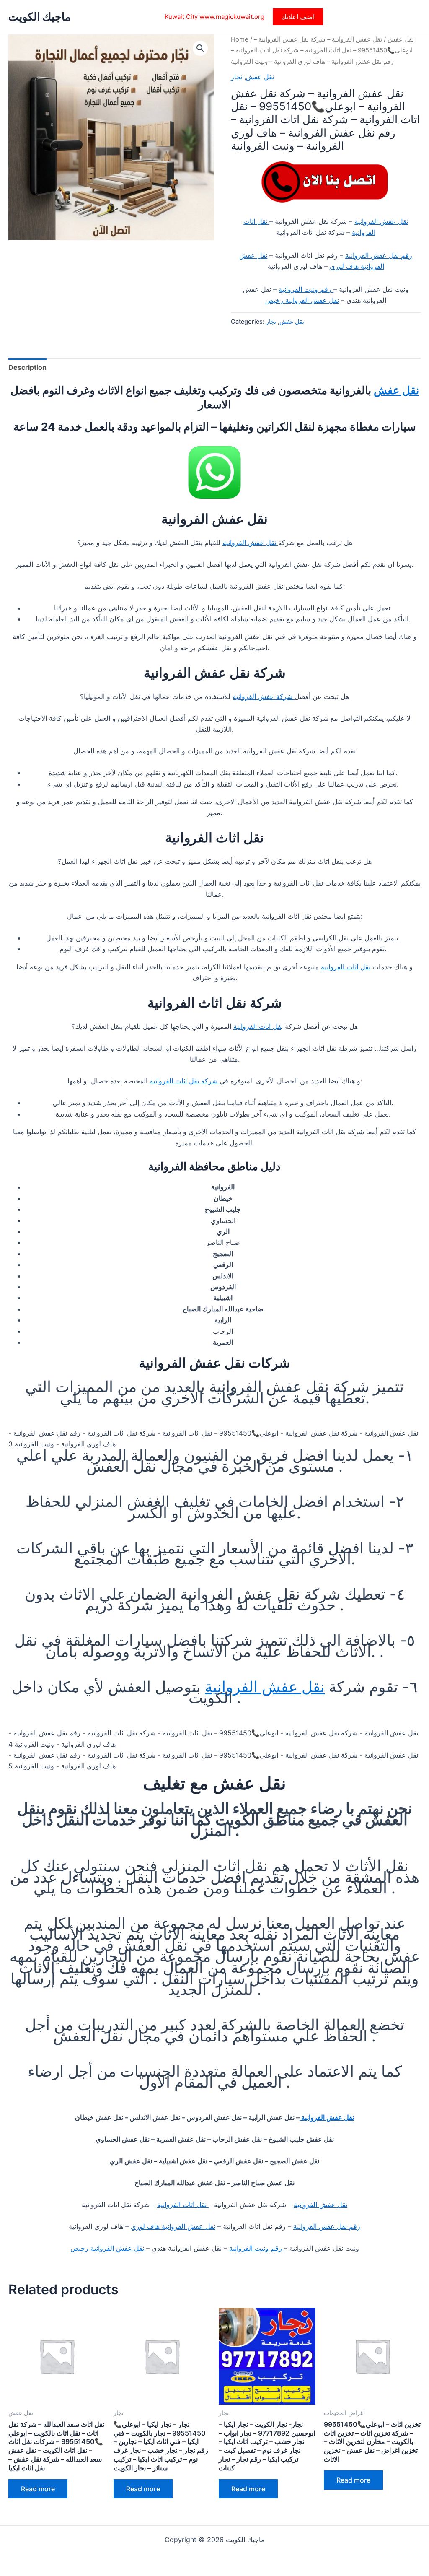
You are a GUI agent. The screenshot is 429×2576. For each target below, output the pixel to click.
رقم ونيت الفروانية (306, 289)
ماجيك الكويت (40, 17)
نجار (236, 77)
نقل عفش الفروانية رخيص (302, 300)
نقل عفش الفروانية (381, 221)
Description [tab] (27, 367)
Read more (38, 2489)
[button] (298, 17)
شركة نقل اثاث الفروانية (185, 1081)
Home (240, 39)
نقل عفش (401, 39)
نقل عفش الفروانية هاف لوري (173, 2226)
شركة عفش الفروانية (264, 696)
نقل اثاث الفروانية (346, 967)
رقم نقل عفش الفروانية (379, 255)
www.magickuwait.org (232, 17)
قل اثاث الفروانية (257, 1026)
